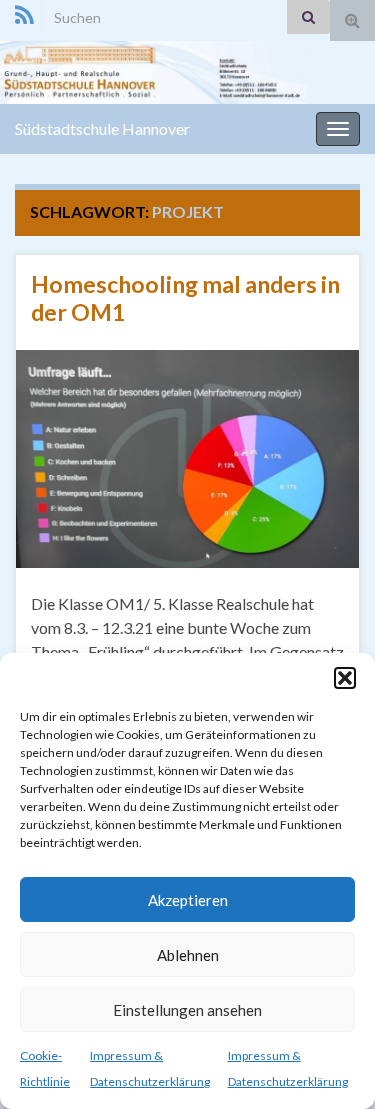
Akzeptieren (188, 900)
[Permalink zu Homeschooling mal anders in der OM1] (187, 456)
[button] (345, 678)
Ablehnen (188, 955)
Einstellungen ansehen (187, 1010)
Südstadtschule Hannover (102, 128)
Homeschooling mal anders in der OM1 (185, 298)
